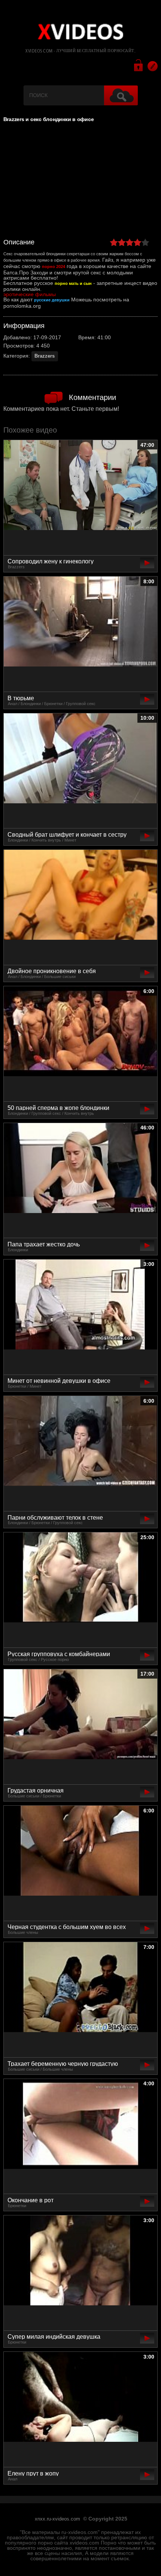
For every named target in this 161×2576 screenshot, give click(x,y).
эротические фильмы (30, 294)
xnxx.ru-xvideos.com (57, 2519)
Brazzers (45, 356)
